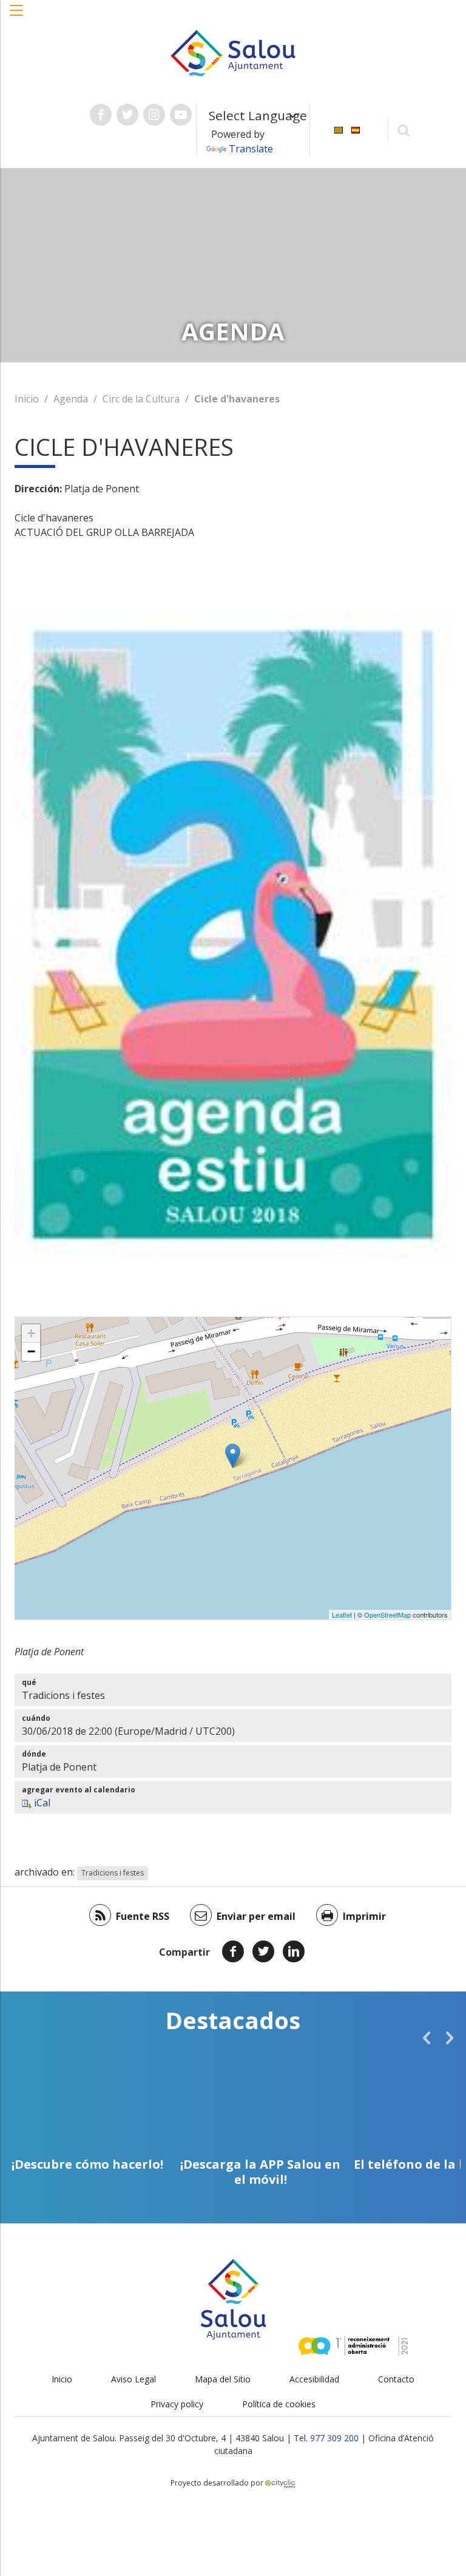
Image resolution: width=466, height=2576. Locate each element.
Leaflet (342, 1615)
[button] (17, 16)
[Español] (356, 129)
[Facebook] (233, 1951)
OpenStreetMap (387, 1615)
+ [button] (31, 1333)
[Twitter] (263, 1951)
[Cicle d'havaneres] (233, 1456)
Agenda (71, 399)
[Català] (339, 129)
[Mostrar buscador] (404, 130)
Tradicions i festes (113, 1873)
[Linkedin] (294, 1951)
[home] (233, 52)
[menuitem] (339, 129)
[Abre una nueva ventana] (101, 115)
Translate (251, 149)
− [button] (31, 1351)
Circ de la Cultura (141, 399)
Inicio (27, 399)
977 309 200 (334, 2438)
